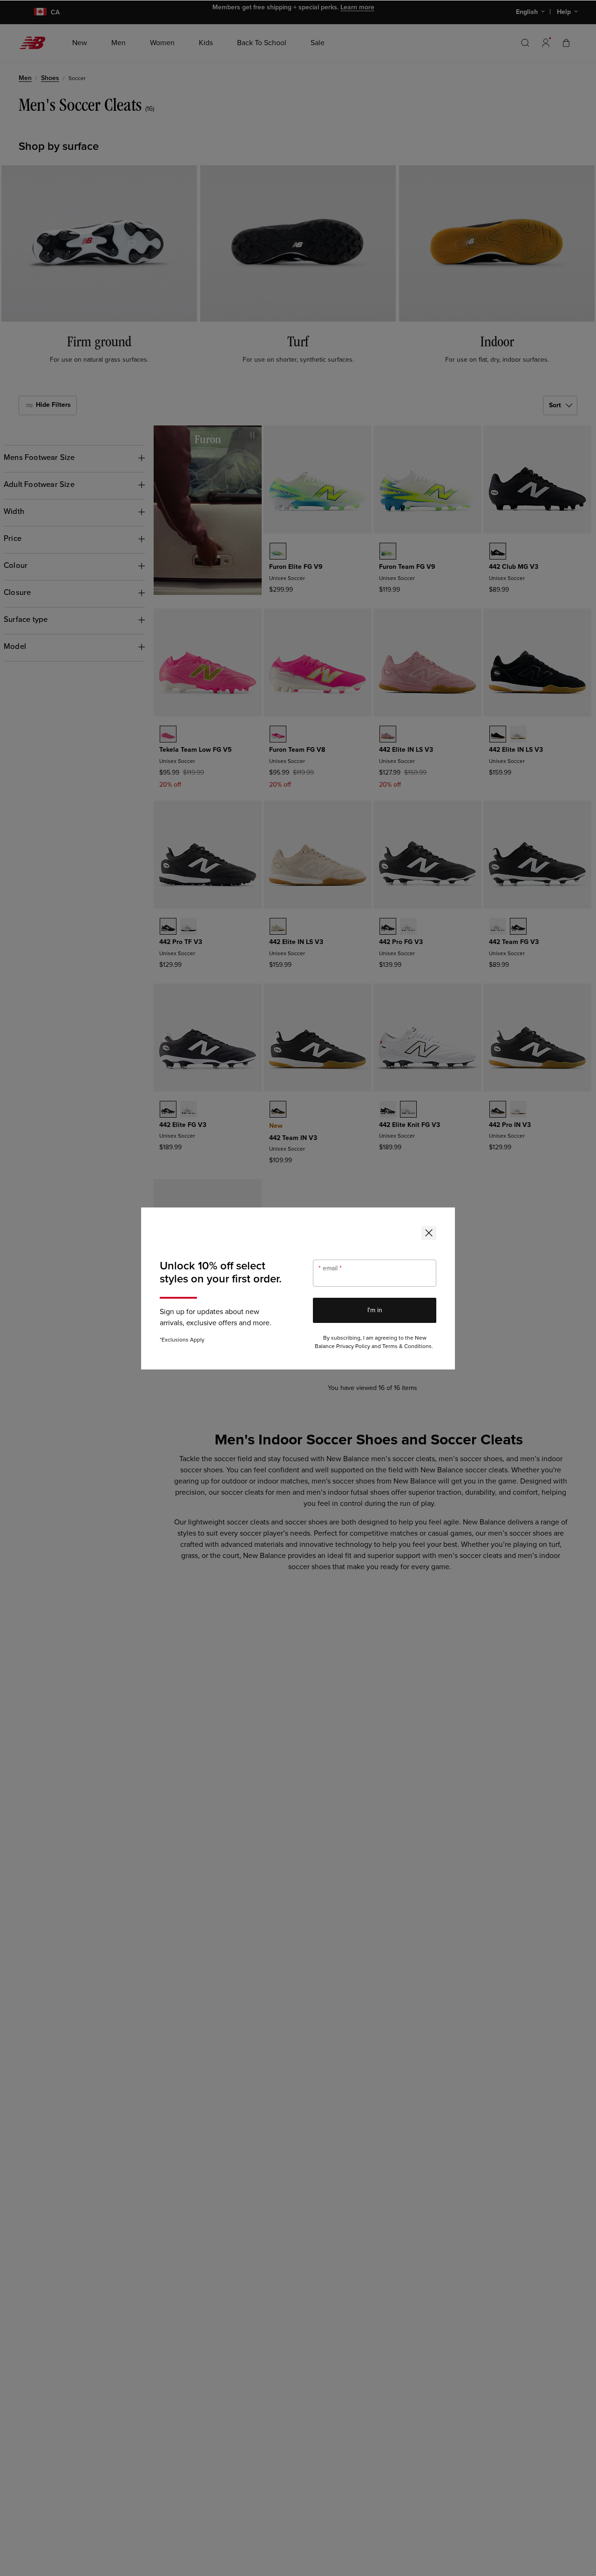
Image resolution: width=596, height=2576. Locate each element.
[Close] (429, 1233)
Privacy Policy (353, 1346)
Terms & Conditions (407, 1346)
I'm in (375, 1310)
